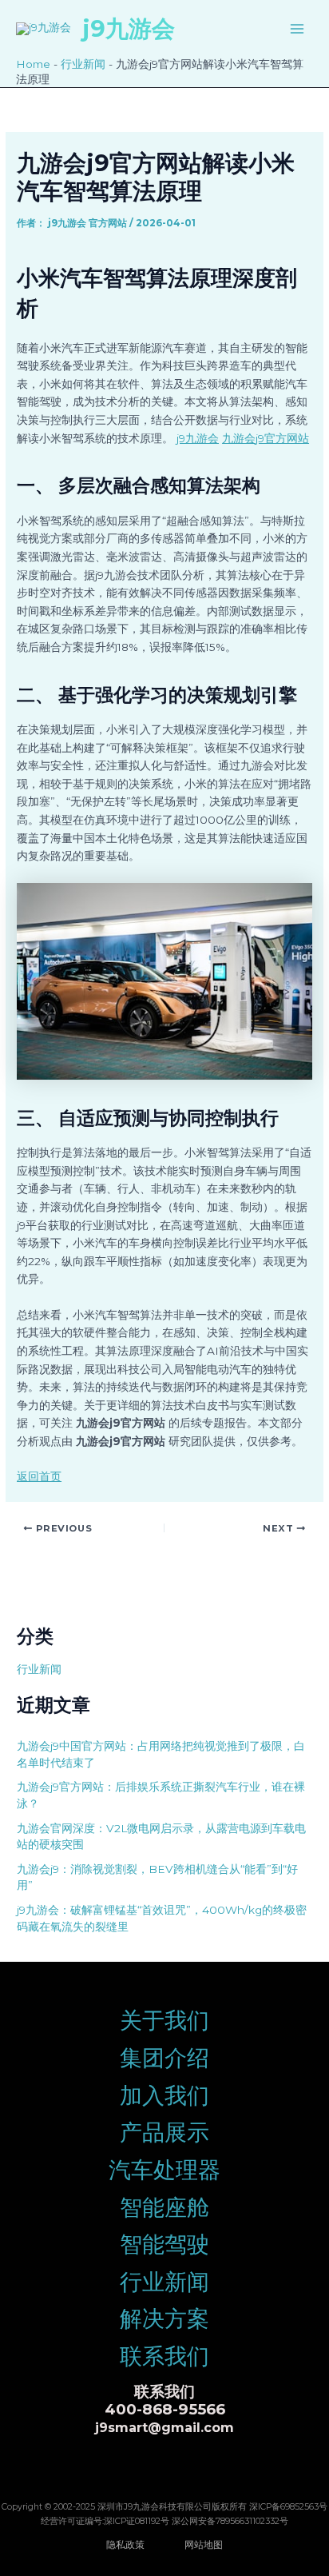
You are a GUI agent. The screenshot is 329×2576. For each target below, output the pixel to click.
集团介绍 (164, 2058)
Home (33, 64)
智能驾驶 (164, 2244)
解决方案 (164, 2318)
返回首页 (39, 1476)
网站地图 (204, 2544)
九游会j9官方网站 (266, 438)
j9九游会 (129, 28)
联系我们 (164, 2356)
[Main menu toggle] (297, 28)
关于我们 (164, 2020)
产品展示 (164, 2132)
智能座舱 (164, 2207)
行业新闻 (83, 64)
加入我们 (164, 2095)
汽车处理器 (164, 2170)
